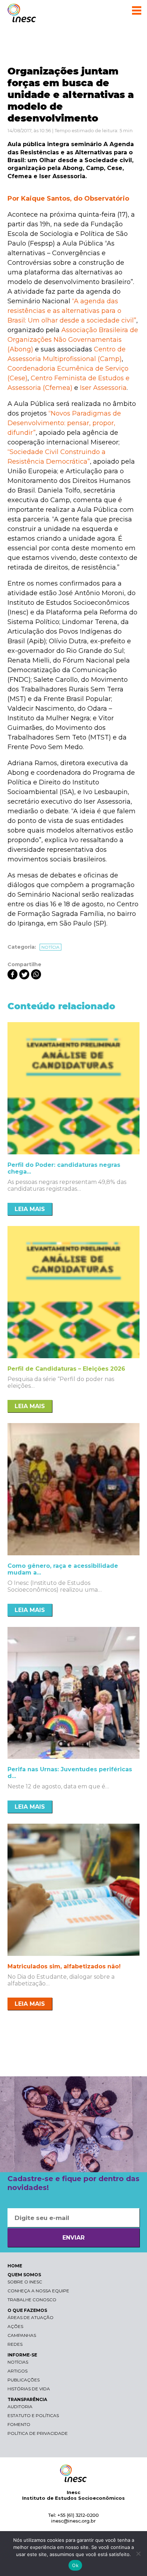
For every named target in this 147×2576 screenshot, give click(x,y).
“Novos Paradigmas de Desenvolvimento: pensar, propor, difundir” (64, 423)
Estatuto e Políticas (33, 2415)
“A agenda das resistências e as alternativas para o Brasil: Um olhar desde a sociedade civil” (72, 311)
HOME (15, 2266)
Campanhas (22, 2335)
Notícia (50, 947)
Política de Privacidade (38, 2433)
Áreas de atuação (31, 2317)
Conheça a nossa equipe (38, 2291)
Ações (15, 2326)
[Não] (138, 2554)
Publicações (24, 2380)
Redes (15, 2344)
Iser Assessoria (103, 388)
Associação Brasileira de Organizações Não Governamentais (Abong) (73, 340)
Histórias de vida (29, 2389)
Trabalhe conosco (32, 2300)
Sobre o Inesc (25, 2282)
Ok (75, 2565)
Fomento (19, 2424)
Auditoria (20, 2407)
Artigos (17, 2371)
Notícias (18, 2362)
